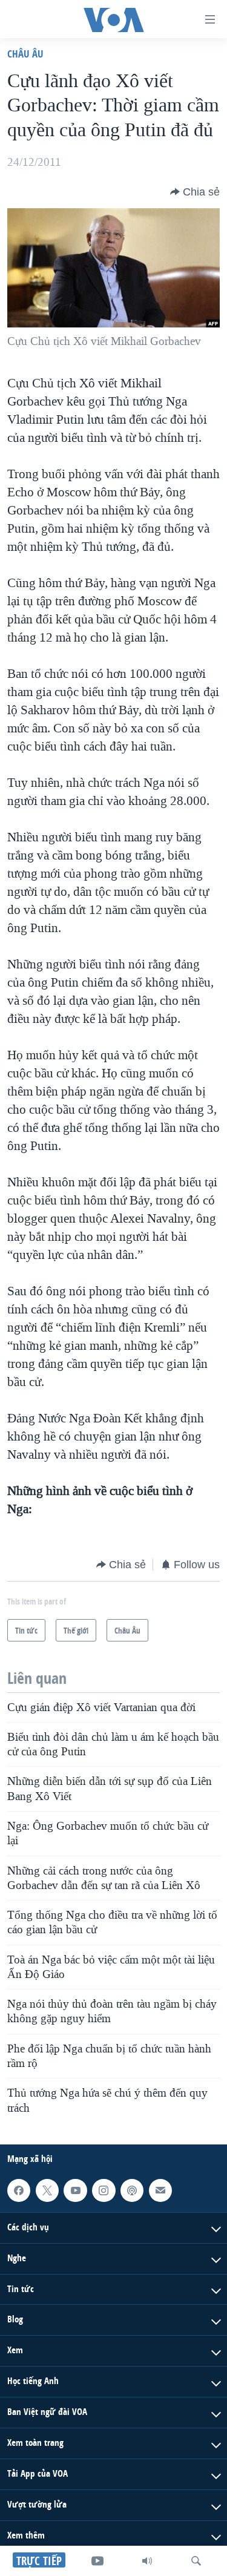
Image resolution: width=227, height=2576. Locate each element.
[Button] (195, 192)
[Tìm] (196, 2561)
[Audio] (147, 2561)
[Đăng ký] (160, 2190)
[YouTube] (97, 2561)
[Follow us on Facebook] (19, 2190)
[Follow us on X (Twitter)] (47, 2190)
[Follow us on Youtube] (75, 2190)
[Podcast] (132, 2190)
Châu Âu (25, 54)
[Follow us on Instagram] (104, 2190)
